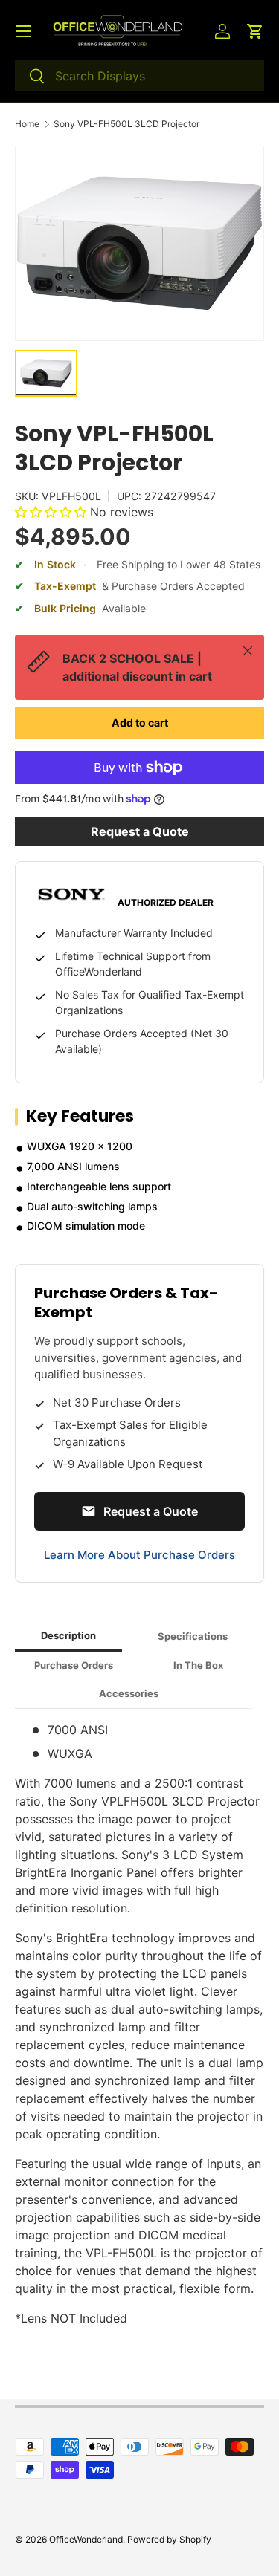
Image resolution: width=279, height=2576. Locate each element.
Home (27, 124)
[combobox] (139, 76)
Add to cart (140, 723)
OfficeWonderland (86, 2539)
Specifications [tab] (193, 1636)
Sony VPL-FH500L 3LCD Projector (126, 124)
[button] (255, 31)
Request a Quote (140, 831)
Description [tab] (68, 1635)
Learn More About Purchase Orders (139, 1555)
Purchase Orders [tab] (74, 1665)
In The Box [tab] (198, 1665)
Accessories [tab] (129, 1693)
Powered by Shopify (169, 2539)
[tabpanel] (139, 2024)
